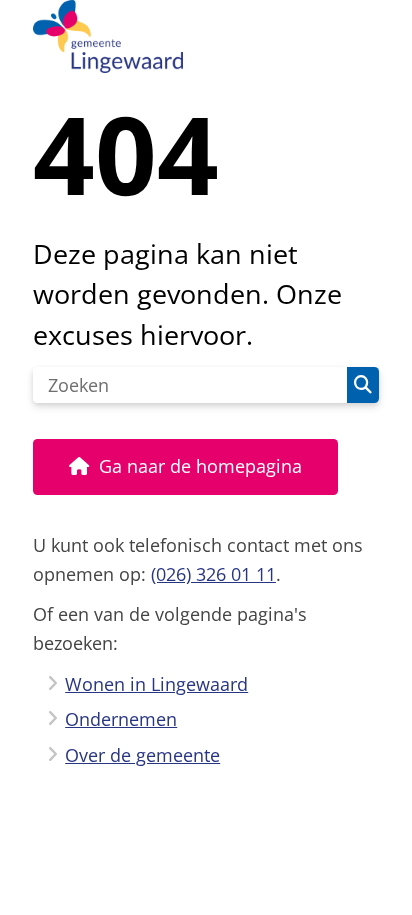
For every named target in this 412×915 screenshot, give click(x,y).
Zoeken (363, 385)
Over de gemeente (142, 755)
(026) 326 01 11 (213, 574)
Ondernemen (121, 719)
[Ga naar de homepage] (206, 36)
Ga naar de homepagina (200, 466)
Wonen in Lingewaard (156, 684)
